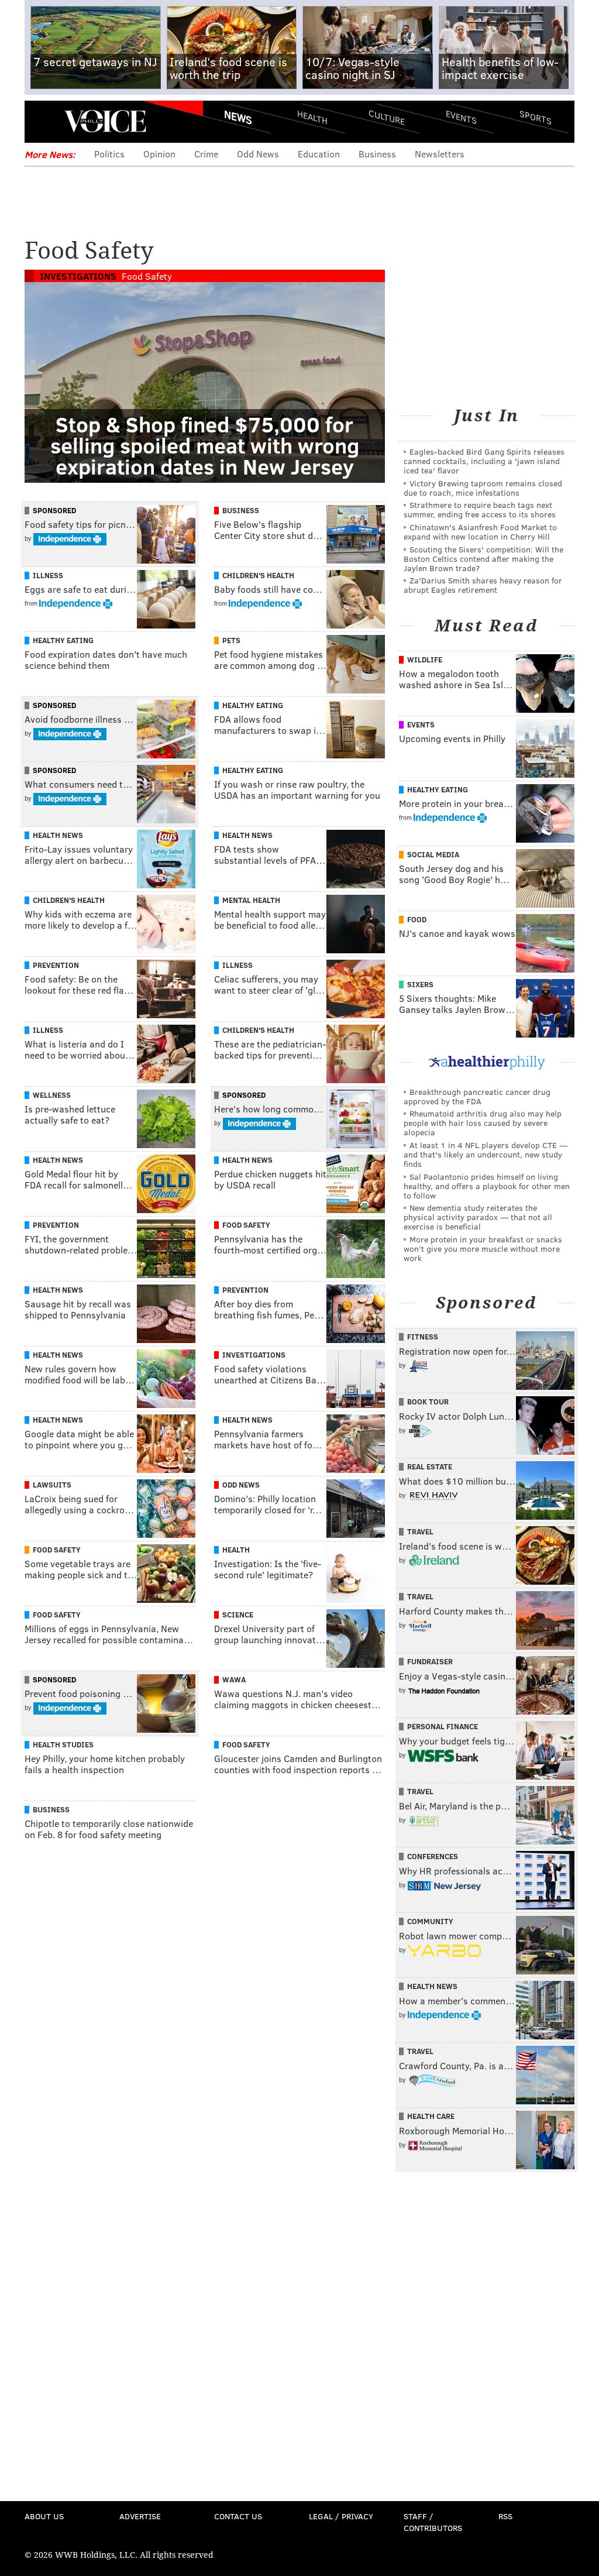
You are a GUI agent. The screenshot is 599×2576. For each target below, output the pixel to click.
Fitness (423, 1337)
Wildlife (425, 660)
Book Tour (428, 1402)
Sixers (420, 984)
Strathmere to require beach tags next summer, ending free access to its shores (480, 509)
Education (319, 154)
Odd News (258, 154)
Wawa (234, 1679)
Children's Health (258, 575)
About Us (44, 2516)
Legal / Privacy (341, 2516)
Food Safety (147, 276)
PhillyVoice (105, 121)
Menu (43, 121)
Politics (109, 154)
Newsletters (440, 154)
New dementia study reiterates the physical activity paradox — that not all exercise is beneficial (478, 1217)
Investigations (78, 276)
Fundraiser (430, 1661)
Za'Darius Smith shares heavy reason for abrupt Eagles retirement (483, 585)
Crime (206, 154)
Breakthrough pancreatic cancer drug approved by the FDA (477, 1096)
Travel (420, 1531)
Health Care (431, 2116)
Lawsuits (52, 1485)
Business (377, 154)
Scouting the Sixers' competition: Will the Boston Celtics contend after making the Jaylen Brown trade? (483, 559)
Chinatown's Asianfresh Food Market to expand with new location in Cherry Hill (480, 532)
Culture (387, 117)
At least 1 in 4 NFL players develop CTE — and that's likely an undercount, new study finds (486, 1154)
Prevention (56, 965)
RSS (505, 2516)
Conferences (433, 1856)
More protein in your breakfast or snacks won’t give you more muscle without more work (483, 1248)
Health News (58, 835)
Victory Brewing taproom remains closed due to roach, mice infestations (483, 488)
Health (312, 117)
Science (238, 1615)
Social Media (433, 854)
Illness (48, 575)
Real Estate (430, 1466)
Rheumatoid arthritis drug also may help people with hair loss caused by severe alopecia (483, 1123)
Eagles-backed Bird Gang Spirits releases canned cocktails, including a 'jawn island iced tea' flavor (484, 461)
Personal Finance (443, 1726)
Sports (536, 117)
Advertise (140, 2516)
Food (417, 919)
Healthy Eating (63, 640)
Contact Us (238, 2516)
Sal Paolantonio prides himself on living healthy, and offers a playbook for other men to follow (487, 1186)
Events (461, 117)
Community (430, 1921)
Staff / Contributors (433, 2522)
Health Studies (63, 1744)
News (238, 117)
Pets (231, 640)
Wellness (52, 1095)
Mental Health (251, 900)
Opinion (159, 154)
